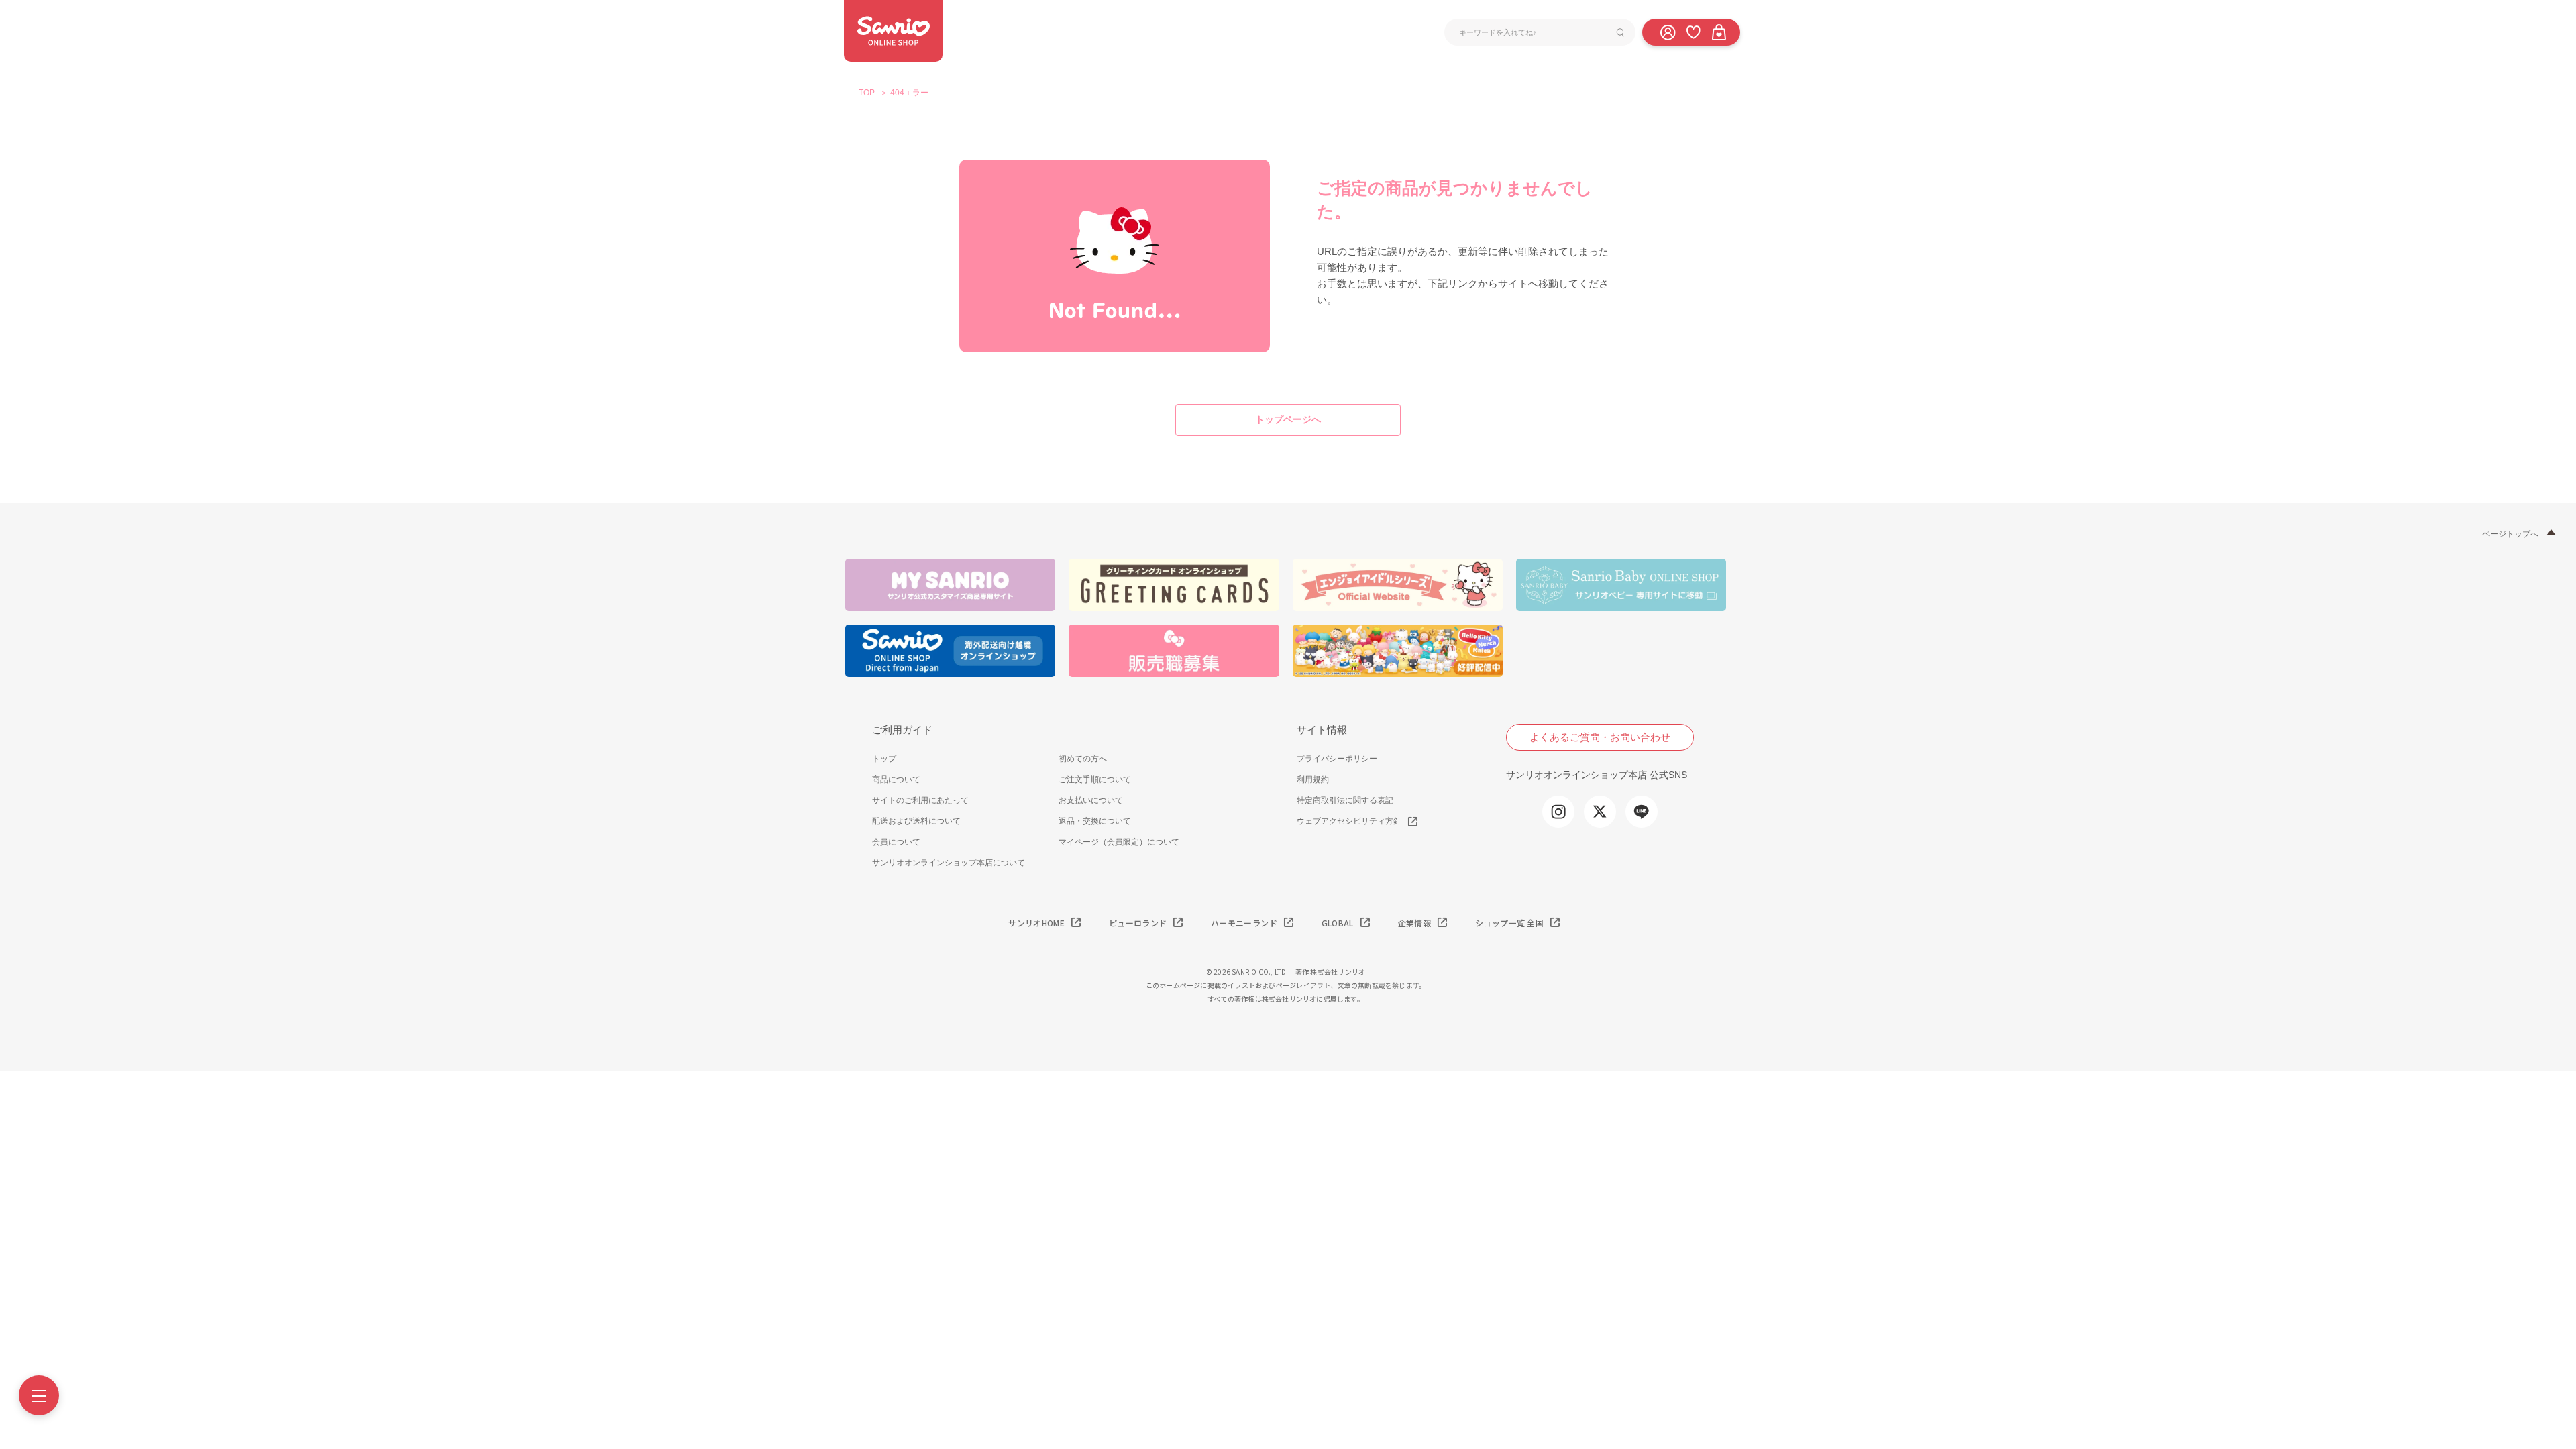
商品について (896, 780)
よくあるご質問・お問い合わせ (1600, 737)
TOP (867, 93)
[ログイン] (1668, 32)
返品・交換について (1095, 821)
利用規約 (1313, 780)
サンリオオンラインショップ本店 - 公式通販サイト (893, 31)
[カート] (1719, 32)
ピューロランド (1138, 923)
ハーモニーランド (1244, 923)
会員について (896, 842)
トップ (884, 759)
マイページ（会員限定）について (1119, 842)
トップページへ (1288, 419)
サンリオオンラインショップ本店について (949, 863)
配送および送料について (916, 821)
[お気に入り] (1693, 32)
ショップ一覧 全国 (1509, 923)
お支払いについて (1091, 800)
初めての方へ (1083, 759)
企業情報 (1414, 923)
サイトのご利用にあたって (920, 800)
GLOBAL (1338, 923)
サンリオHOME (1036, 923)
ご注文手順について (1095, 780)
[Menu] (39, 1395)
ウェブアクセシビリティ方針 (1349, 821)
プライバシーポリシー (1337, 759)
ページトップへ (2510, 534)
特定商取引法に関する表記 (1345, 800)
